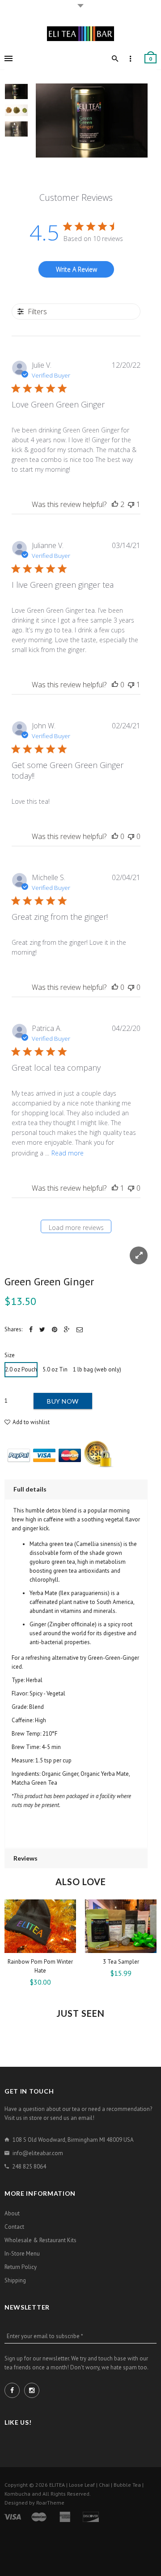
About (12, 2213)
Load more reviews (76, 1228)
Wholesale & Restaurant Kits (40, 2240)
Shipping (15, 2280)
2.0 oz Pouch (21, 1369)
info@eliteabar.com (38, 2153)
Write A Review (76, 269)
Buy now (63, 1401)
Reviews (25, 1858)
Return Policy (21, 2267)
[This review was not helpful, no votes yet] (131, 836)
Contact (14, 2227)
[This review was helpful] (115, 504)
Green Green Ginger (49, 1282)
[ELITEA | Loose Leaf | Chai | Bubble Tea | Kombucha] (80, 33)
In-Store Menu (22, 2254)
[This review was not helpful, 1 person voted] (131, 504)
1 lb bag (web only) (97, 1369)
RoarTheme (50, 2503)
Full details (30, 1489)
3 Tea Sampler (121, 1962)
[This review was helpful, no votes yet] (115, 685)
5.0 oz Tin (55, 1369)
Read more (68, 1153)
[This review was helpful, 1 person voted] (115, 1188)
